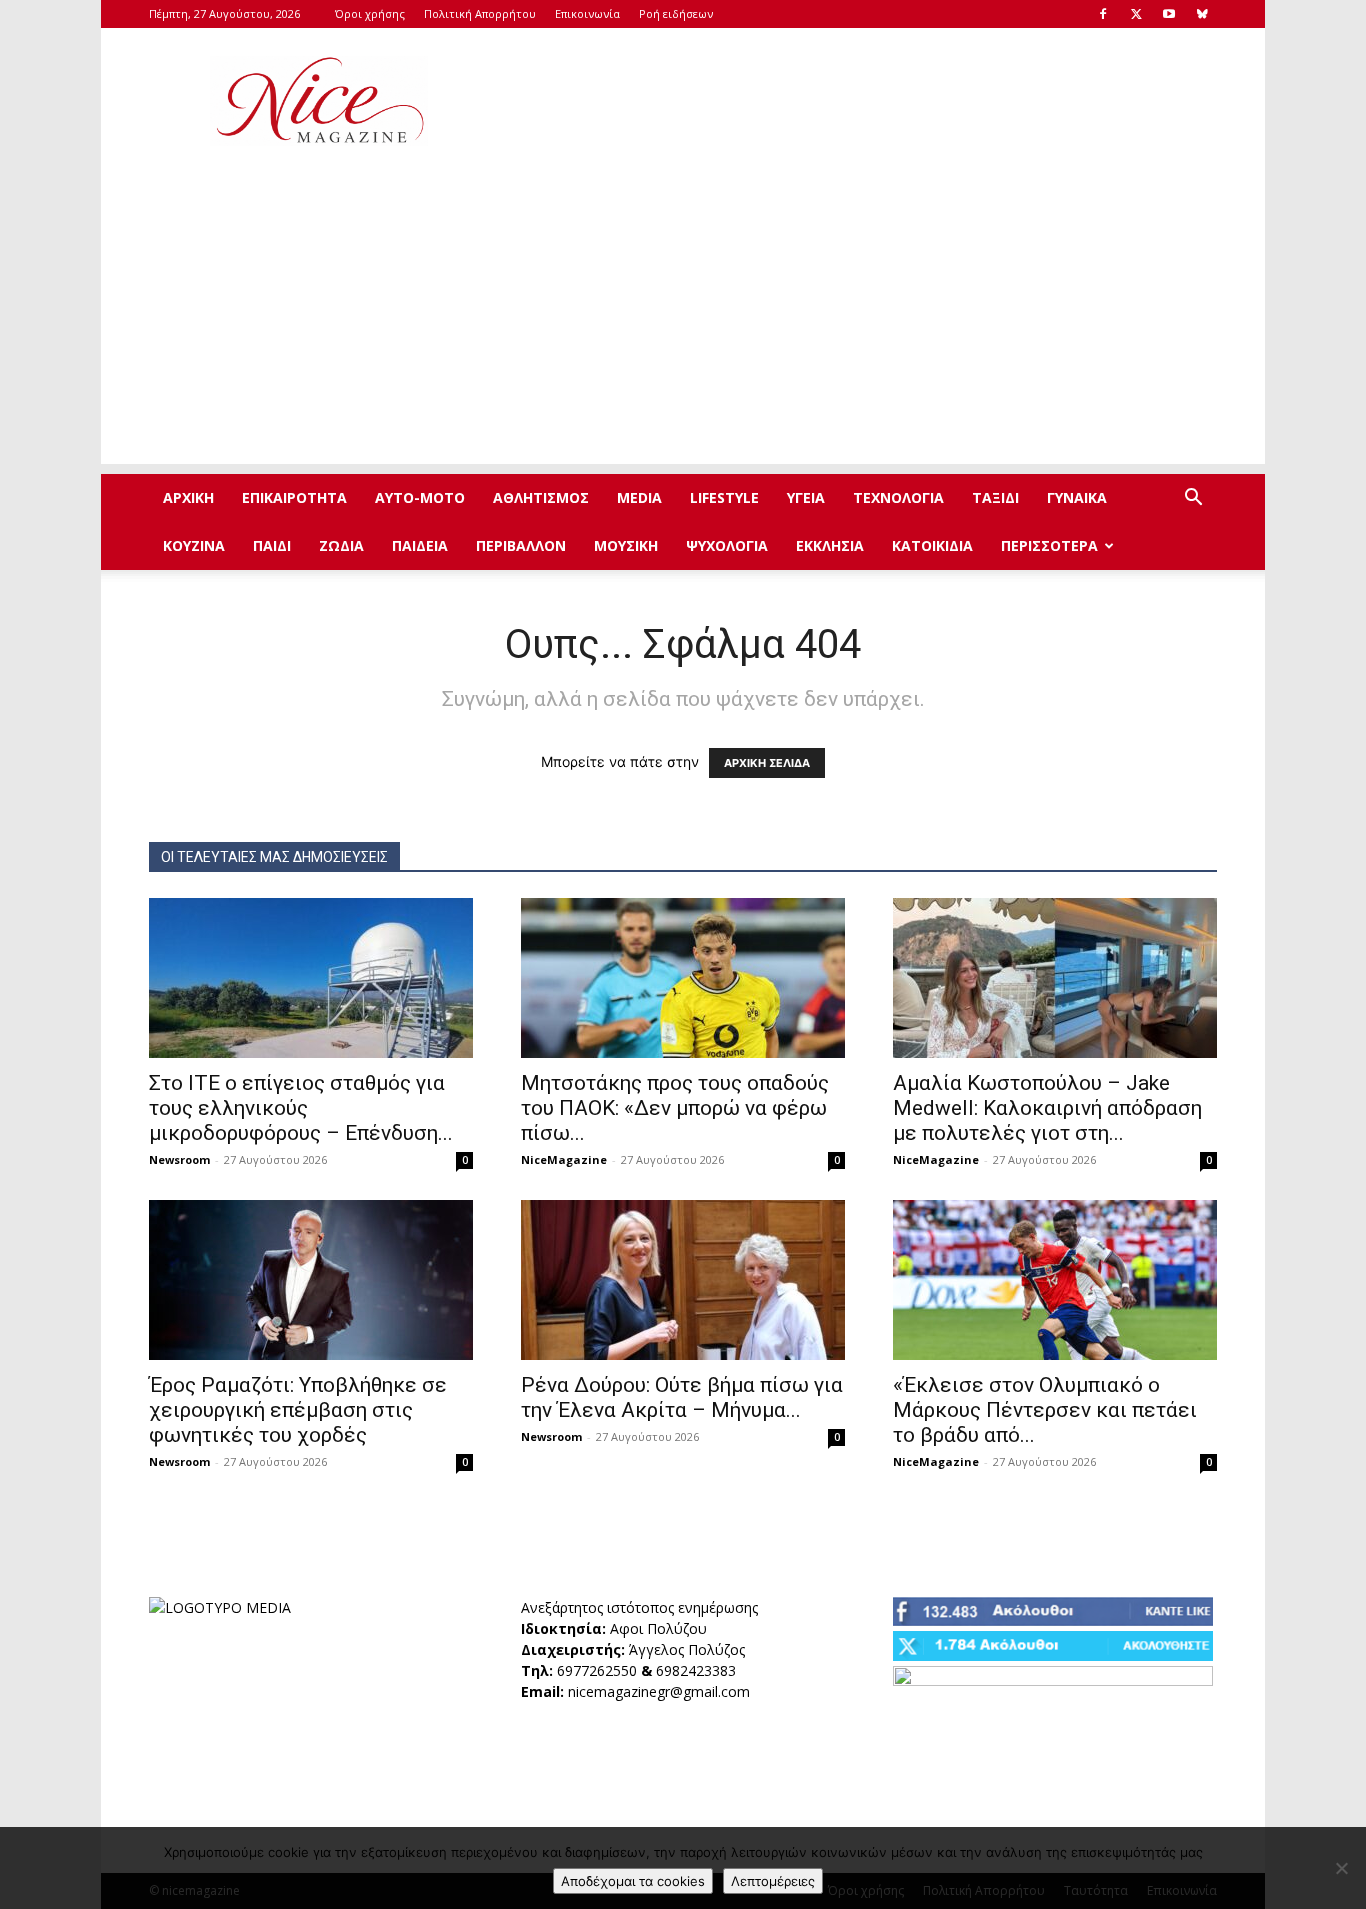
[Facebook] (1103, 14)
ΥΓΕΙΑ (806, 497)
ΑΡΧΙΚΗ (188, 497)
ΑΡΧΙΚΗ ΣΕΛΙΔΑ (767, 763)
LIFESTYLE (724, 497)
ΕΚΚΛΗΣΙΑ (830, 545)
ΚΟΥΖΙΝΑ (194, 545)
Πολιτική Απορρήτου (480, 13)
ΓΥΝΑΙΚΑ (1077, 497)
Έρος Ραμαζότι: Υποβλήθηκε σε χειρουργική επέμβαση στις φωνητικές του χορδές (298, 1410)
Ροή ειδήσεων (676, 13)
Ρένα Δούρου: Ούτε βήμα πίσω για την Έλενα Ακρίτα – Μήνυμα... (682, 1397)
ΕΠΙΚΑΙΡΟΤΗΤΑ (294, 497)
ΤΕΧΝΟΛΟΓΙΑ (898, 497)
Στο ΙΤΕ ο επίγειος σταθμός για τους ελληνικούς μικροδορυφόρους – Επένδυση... (301, 1108)
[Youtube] (1169, 14)
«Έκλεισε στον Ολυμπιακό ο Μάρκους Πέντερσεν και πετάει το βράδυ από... (1045, 1410)
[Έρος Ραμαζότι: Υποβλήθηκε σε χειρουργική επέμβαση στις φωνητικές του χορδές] (311, 1280)
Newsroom (179, 1159)
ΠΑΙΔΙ (272, 545)
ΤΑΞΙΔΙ (995, 497)
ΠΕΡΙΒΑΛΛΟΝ (521, 545)
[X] (1136, 14)
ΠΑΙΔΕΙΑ (420, 545)
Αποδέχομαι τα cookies (633, 1881)
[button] (1193, 499)
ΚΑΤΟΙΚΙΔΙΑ (932, 545)
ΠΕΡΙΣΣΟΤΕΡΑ (1049, 545)
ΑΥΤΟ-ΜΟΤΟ (420, 497)
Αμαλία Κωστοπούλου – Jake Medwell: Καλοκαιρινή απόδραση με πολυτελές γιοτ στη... (1047, 1108)
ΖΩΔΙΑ (341, 545)
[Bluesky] (1202, 14)
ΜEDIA (639, 497)
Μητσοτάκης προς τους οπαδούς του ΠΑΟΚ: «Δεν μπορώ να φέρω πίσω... (675, 1108)
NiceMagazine (564, 1159)
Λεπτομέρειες (773, 1881)
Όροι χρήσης (370, 13)
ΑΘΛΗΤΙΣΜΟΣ (541, 497)
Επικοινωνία (587, 13)
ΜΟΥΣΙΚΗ (626, 545)
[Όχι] (1341, 1868)
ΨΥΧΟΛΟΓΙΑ (727, 545)
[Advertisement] (853, 101)
